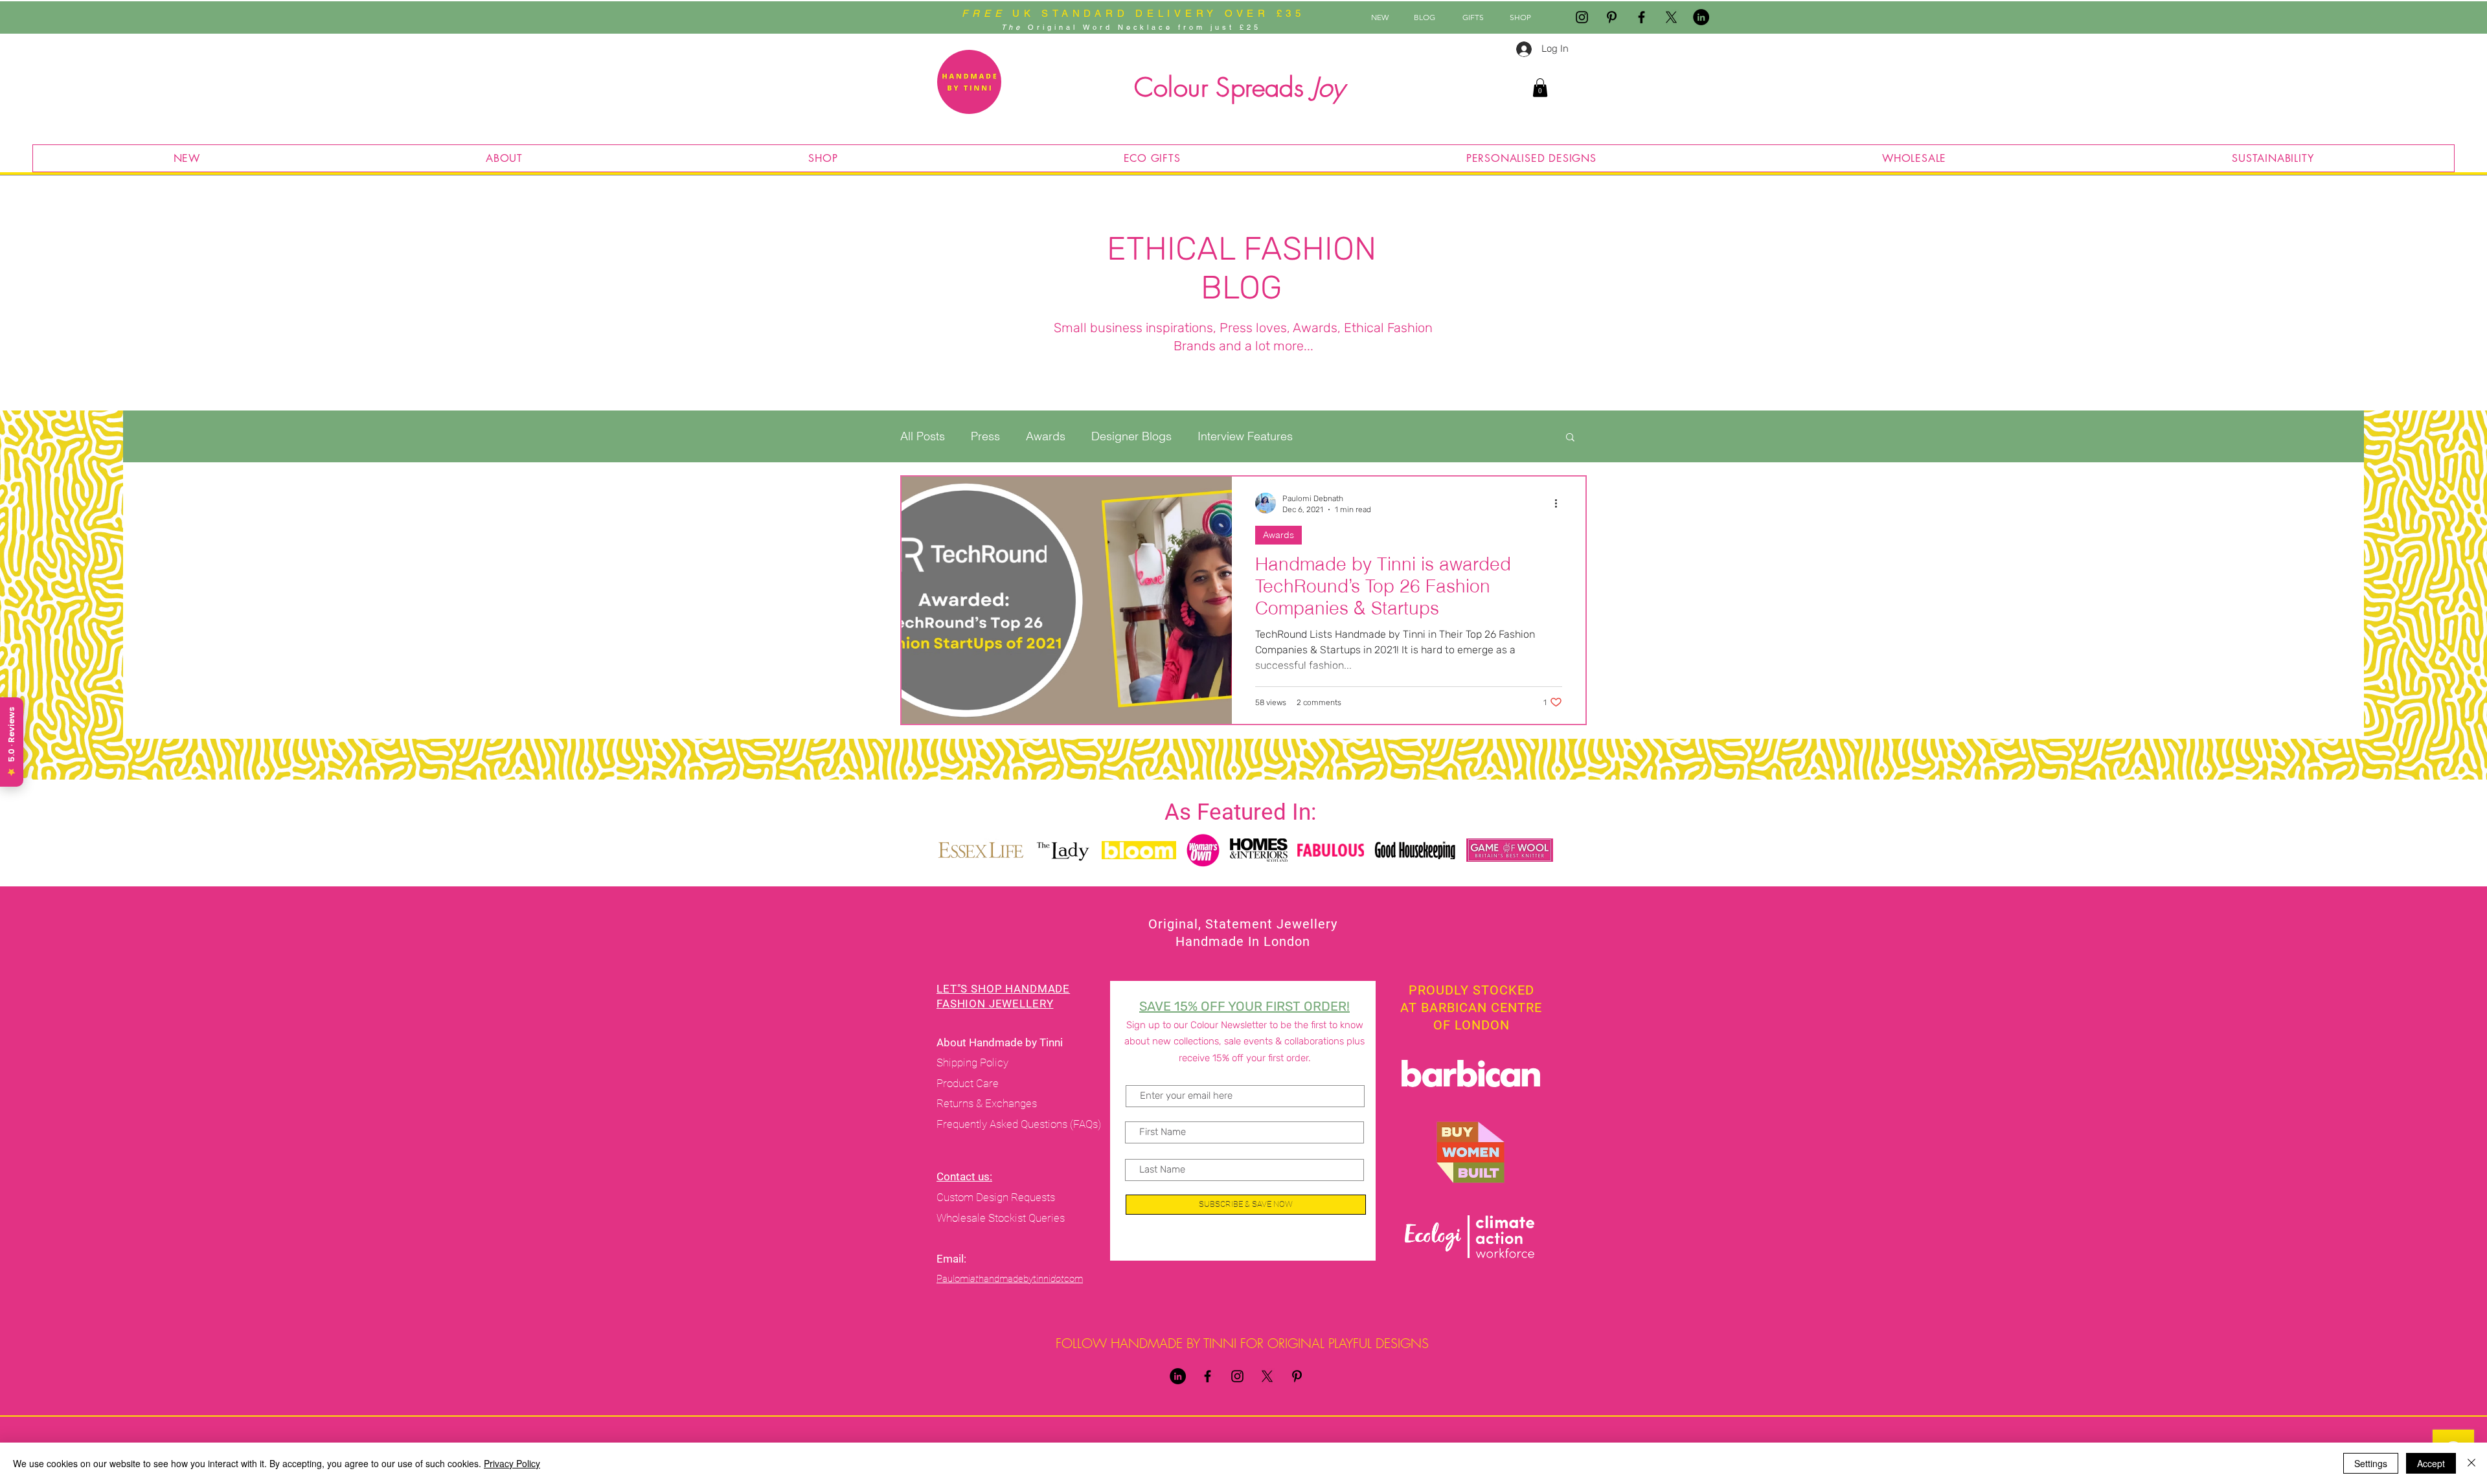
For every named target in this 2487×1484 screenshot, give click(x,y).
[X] (1671, 17)
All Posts (923, 436)
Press (985, 436)
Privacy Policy (512, 1463)
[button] (1540, 88)
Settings (2371, 1463)
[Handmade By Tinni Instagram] (1582, 17)
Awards (1046, 436)
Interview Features (1245, 436)
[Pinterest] (1612, 17)
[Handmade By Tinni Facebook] (1641, 17)
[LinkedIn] (1701, 17)
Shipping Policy (972, 1062)
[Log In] (1520, 49)
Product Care (969, 1083)
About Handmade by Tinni (1001, 1042)
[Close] (2471, 1463)
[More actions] (1560, 503)
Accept (2431, 1463)
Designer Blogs (1131, 436)
